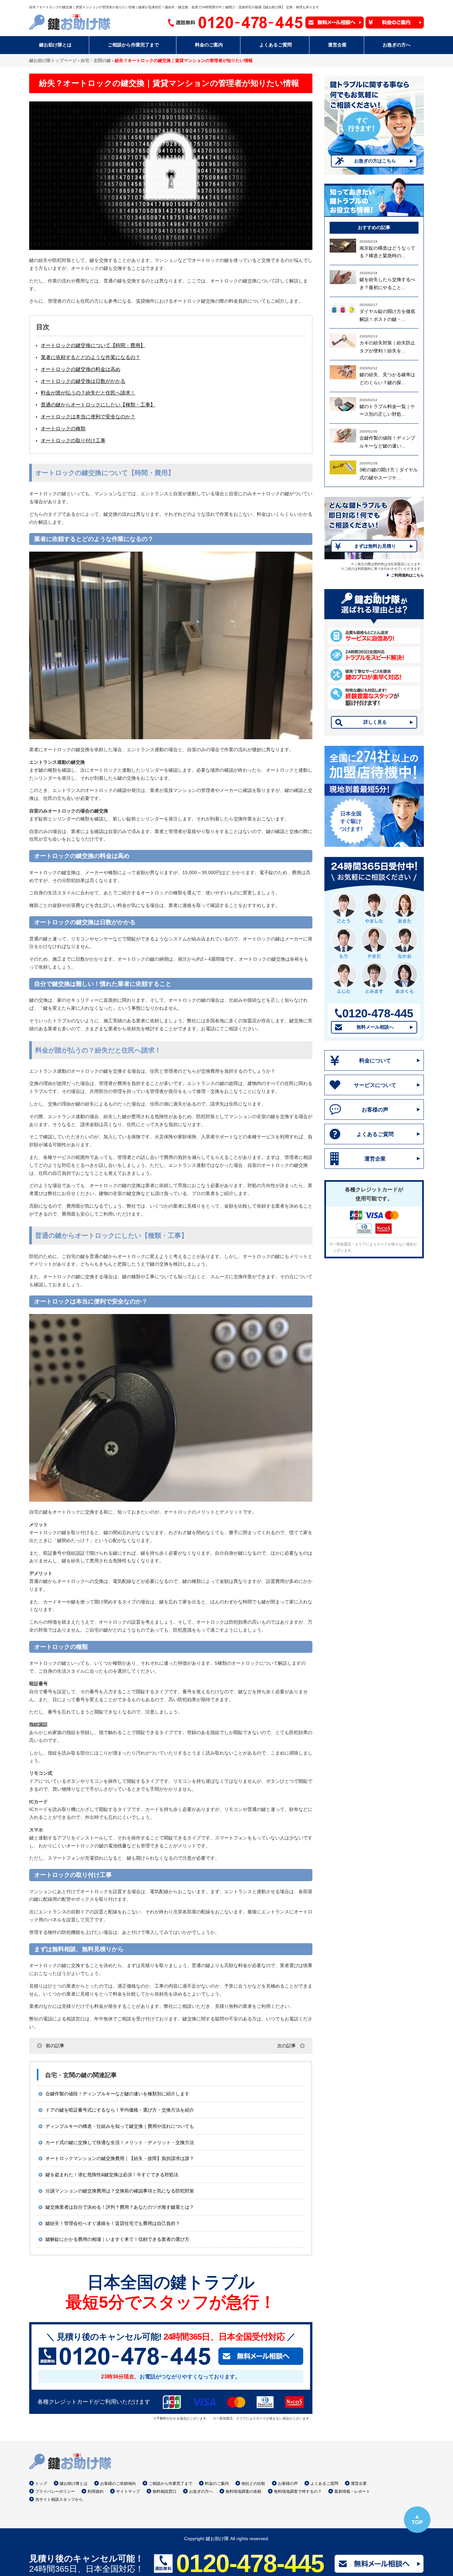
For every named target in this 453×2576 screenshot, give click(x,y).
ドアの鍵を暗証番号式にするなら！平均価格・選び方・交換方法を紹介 (120, 2110)
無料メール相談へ (375, 1027)
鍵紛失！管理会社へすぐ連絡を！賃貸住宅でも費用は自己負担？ (113, 2223)
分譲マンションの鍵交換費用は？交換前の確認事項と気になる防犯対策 (120, 2191)
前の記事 (55, 2046)
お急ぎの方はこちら (375, 161)
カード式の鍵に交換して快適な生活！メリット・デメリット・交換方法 (120, 2142)
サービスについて (375, 1085)
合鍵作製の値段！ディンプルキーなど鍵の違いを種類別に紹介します (117, 2094)
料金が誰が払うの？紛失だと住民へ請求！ (88, 393)
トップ (41, 2484)
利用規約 (96, 2491)
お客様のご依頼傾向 (118, 2484)
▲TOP (417, 2519)
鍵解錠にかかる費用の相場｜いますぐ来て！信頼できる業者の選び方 (117, 2239)
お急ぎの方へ (201, 2491)
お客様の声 (375, 1110)
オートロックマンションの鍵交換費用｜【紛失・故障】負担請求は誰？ (120, 2158)
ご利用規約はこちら (407, 575)
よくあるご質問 (375, 1134)
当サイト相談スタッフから (59, 2499)
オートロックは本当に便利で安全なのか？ (88, 417)
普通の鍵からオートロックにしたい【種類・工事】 (98, 405)
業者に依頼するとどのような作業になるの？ (91, 357)
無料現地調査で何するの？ (298, 2491)
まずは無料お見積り (375, 546)
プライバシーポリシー (55, 2491)
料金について (375, 1061)
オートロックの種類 (63, 428)
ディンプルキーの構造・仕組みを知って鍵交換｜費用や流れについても (120, 2126)
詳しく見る (375, 722)
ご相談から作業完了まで (170, 2484)
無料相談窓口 (164, 2491)
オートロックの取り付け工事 (73, 440)
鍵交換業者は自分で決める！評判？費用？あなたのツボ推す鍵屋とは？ (120, 2207)
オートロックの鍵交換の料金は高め (81, 369)
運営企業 (375, 1159)
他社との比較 (253, 2484)
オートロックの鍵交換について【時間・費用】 (93, 345)
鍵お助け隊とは (74, 2484)
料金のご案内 (217, 2484)
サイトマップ (128, 2491)
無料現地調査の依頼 (243, 2491)
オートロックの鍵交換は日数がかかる (83, 381)
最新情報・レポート (352, 2491)
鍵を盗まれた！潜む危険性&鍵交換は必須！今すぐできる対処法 (112, 2175)
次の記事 (287, 2046)
